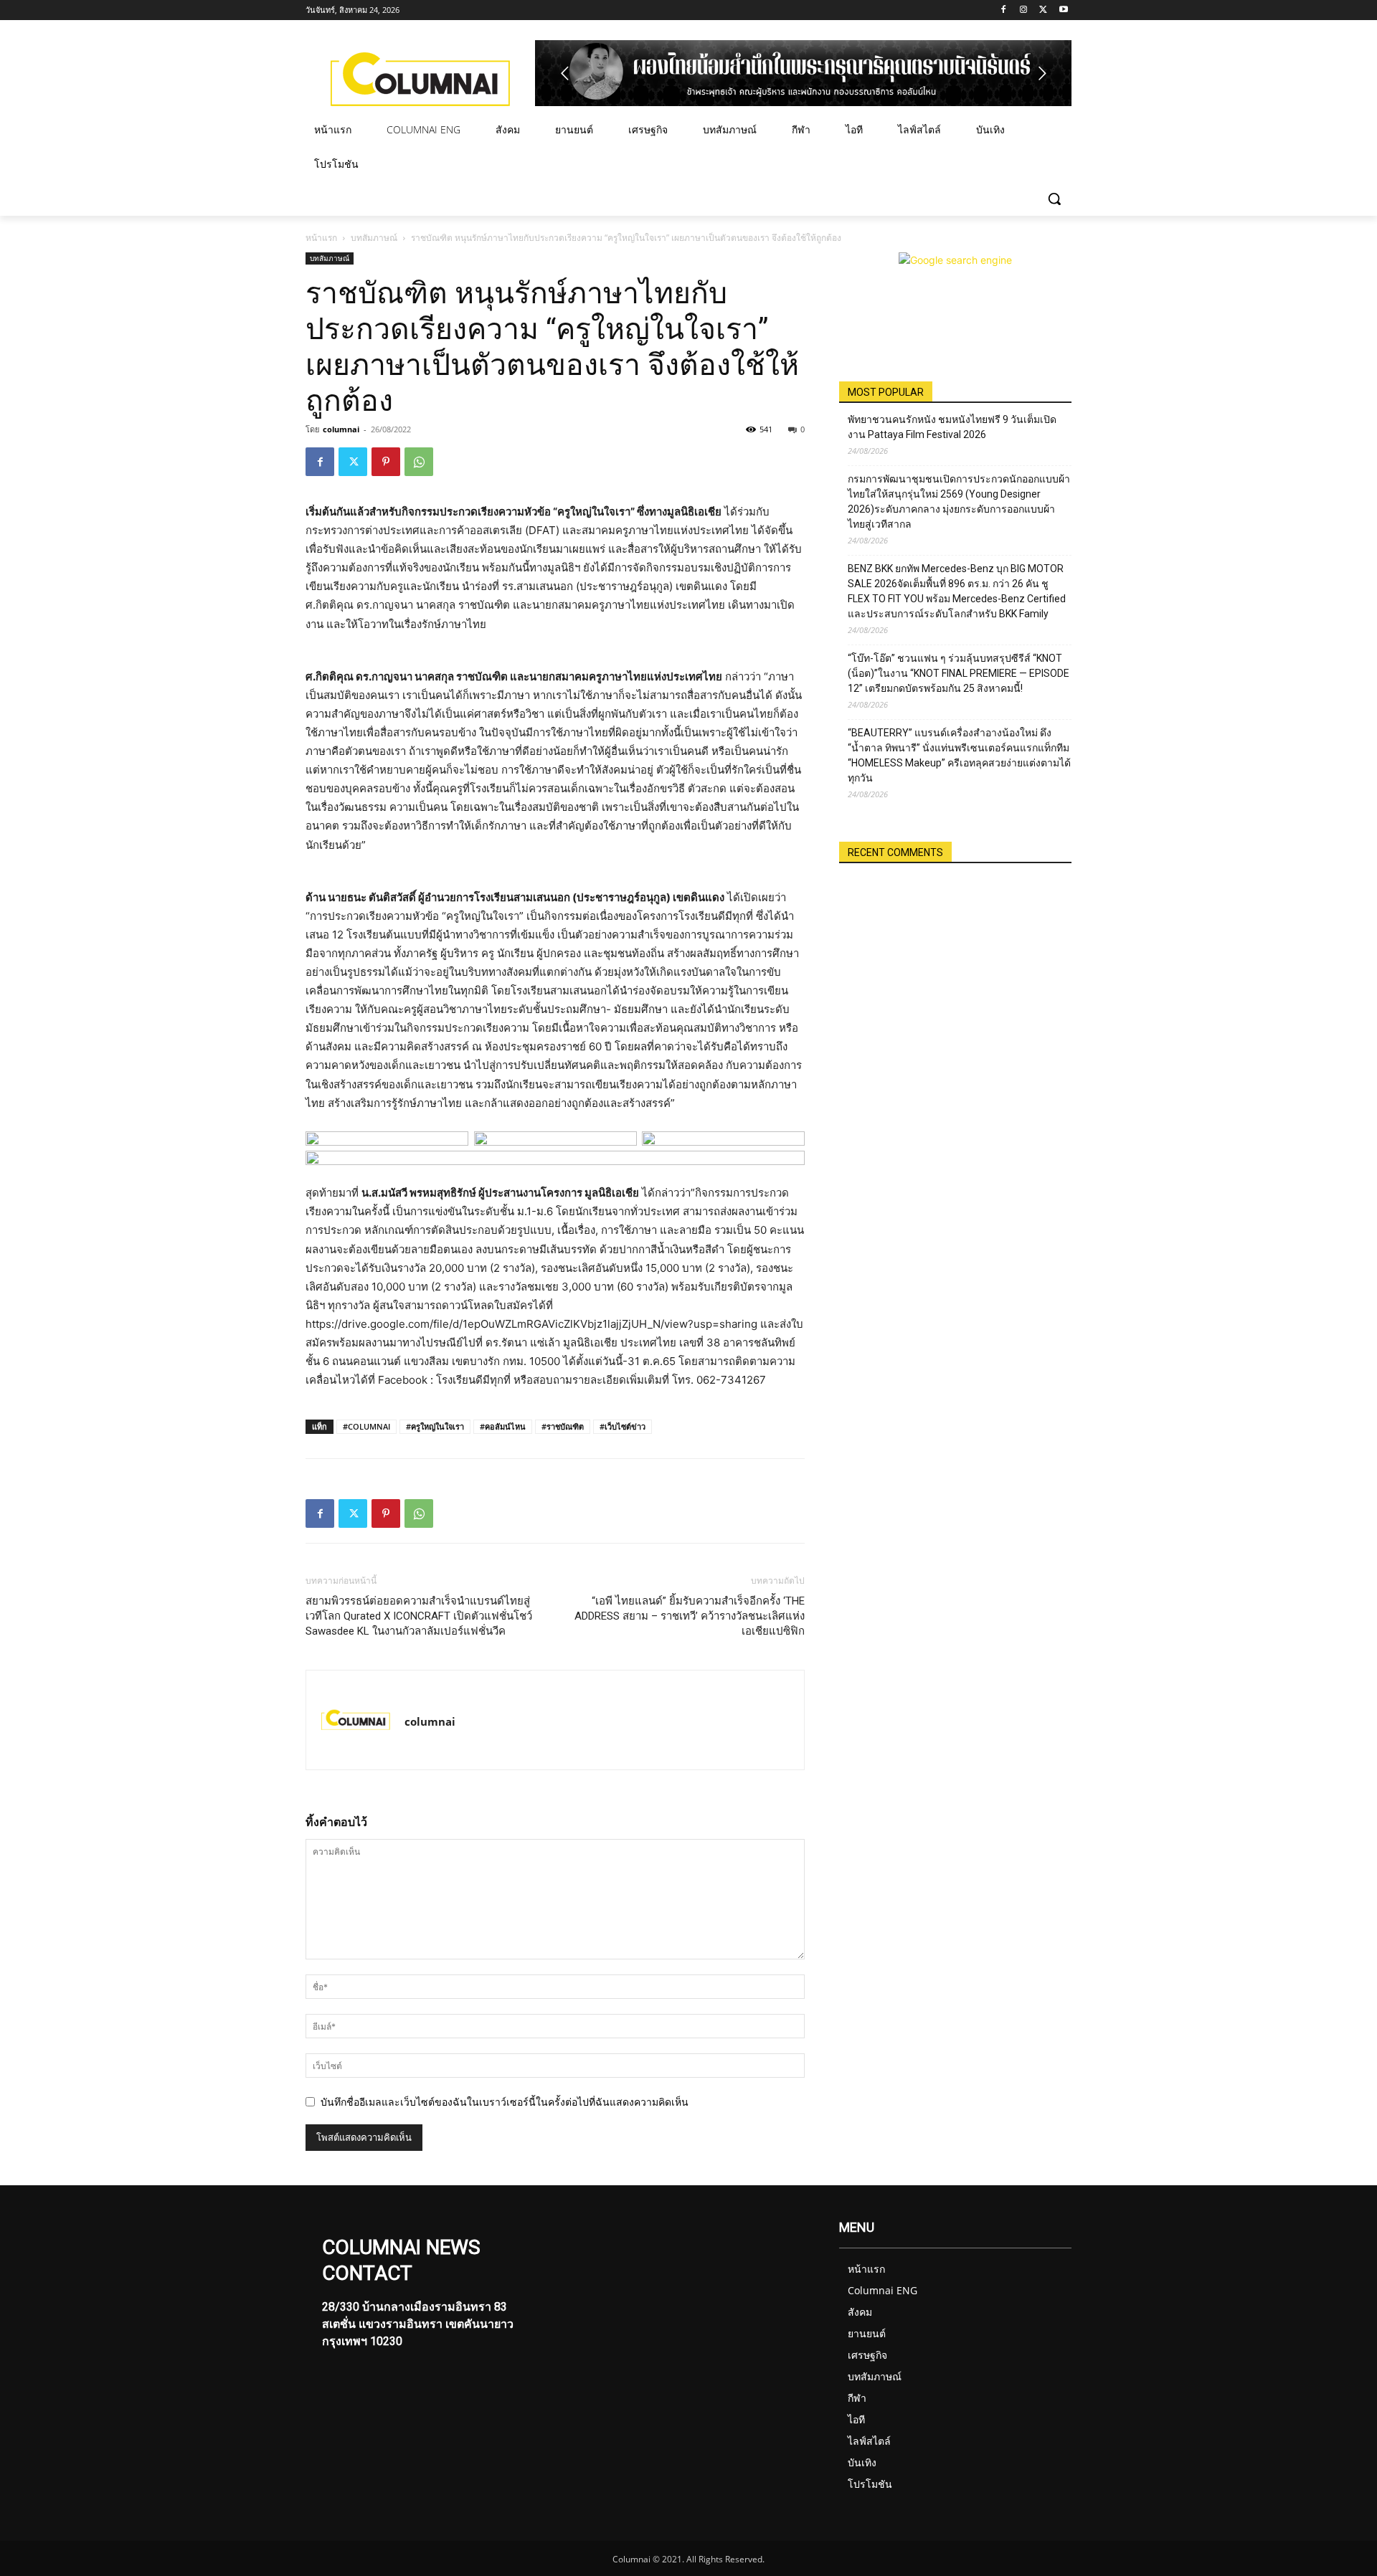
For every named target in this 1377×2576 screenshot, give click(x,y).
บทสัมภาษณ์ (374, 238)
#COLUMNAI (366, 1426)
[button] (1054, 199)
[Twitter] (1043, 10)
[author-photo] (356, 1720)
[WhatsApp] (419, 462)
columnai (341, 429)
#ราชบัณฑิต (563, 1426)
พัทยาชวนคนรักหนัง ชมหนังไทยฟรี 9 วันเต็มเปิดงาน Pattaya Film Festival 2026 (952, 427)
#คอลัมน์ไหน (503, 1426)
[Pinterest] (386, 462)
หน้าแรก (321, 238)
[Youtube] (1063, 10)
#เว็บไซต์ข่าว (623, 1426)
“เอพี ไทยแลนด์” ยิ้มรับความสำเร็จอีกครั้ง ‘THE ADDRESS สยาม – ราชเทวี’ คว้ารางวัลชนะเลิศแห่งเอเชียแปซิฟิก (690, 1616)
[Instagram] (1024, 10)
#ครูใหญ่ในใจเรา (435, 1426)
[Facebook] (1004, 10)
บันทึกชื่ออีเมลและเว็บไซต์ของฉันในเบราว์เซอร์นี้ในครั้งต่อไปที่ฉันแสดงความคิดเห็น (505, 2102)
